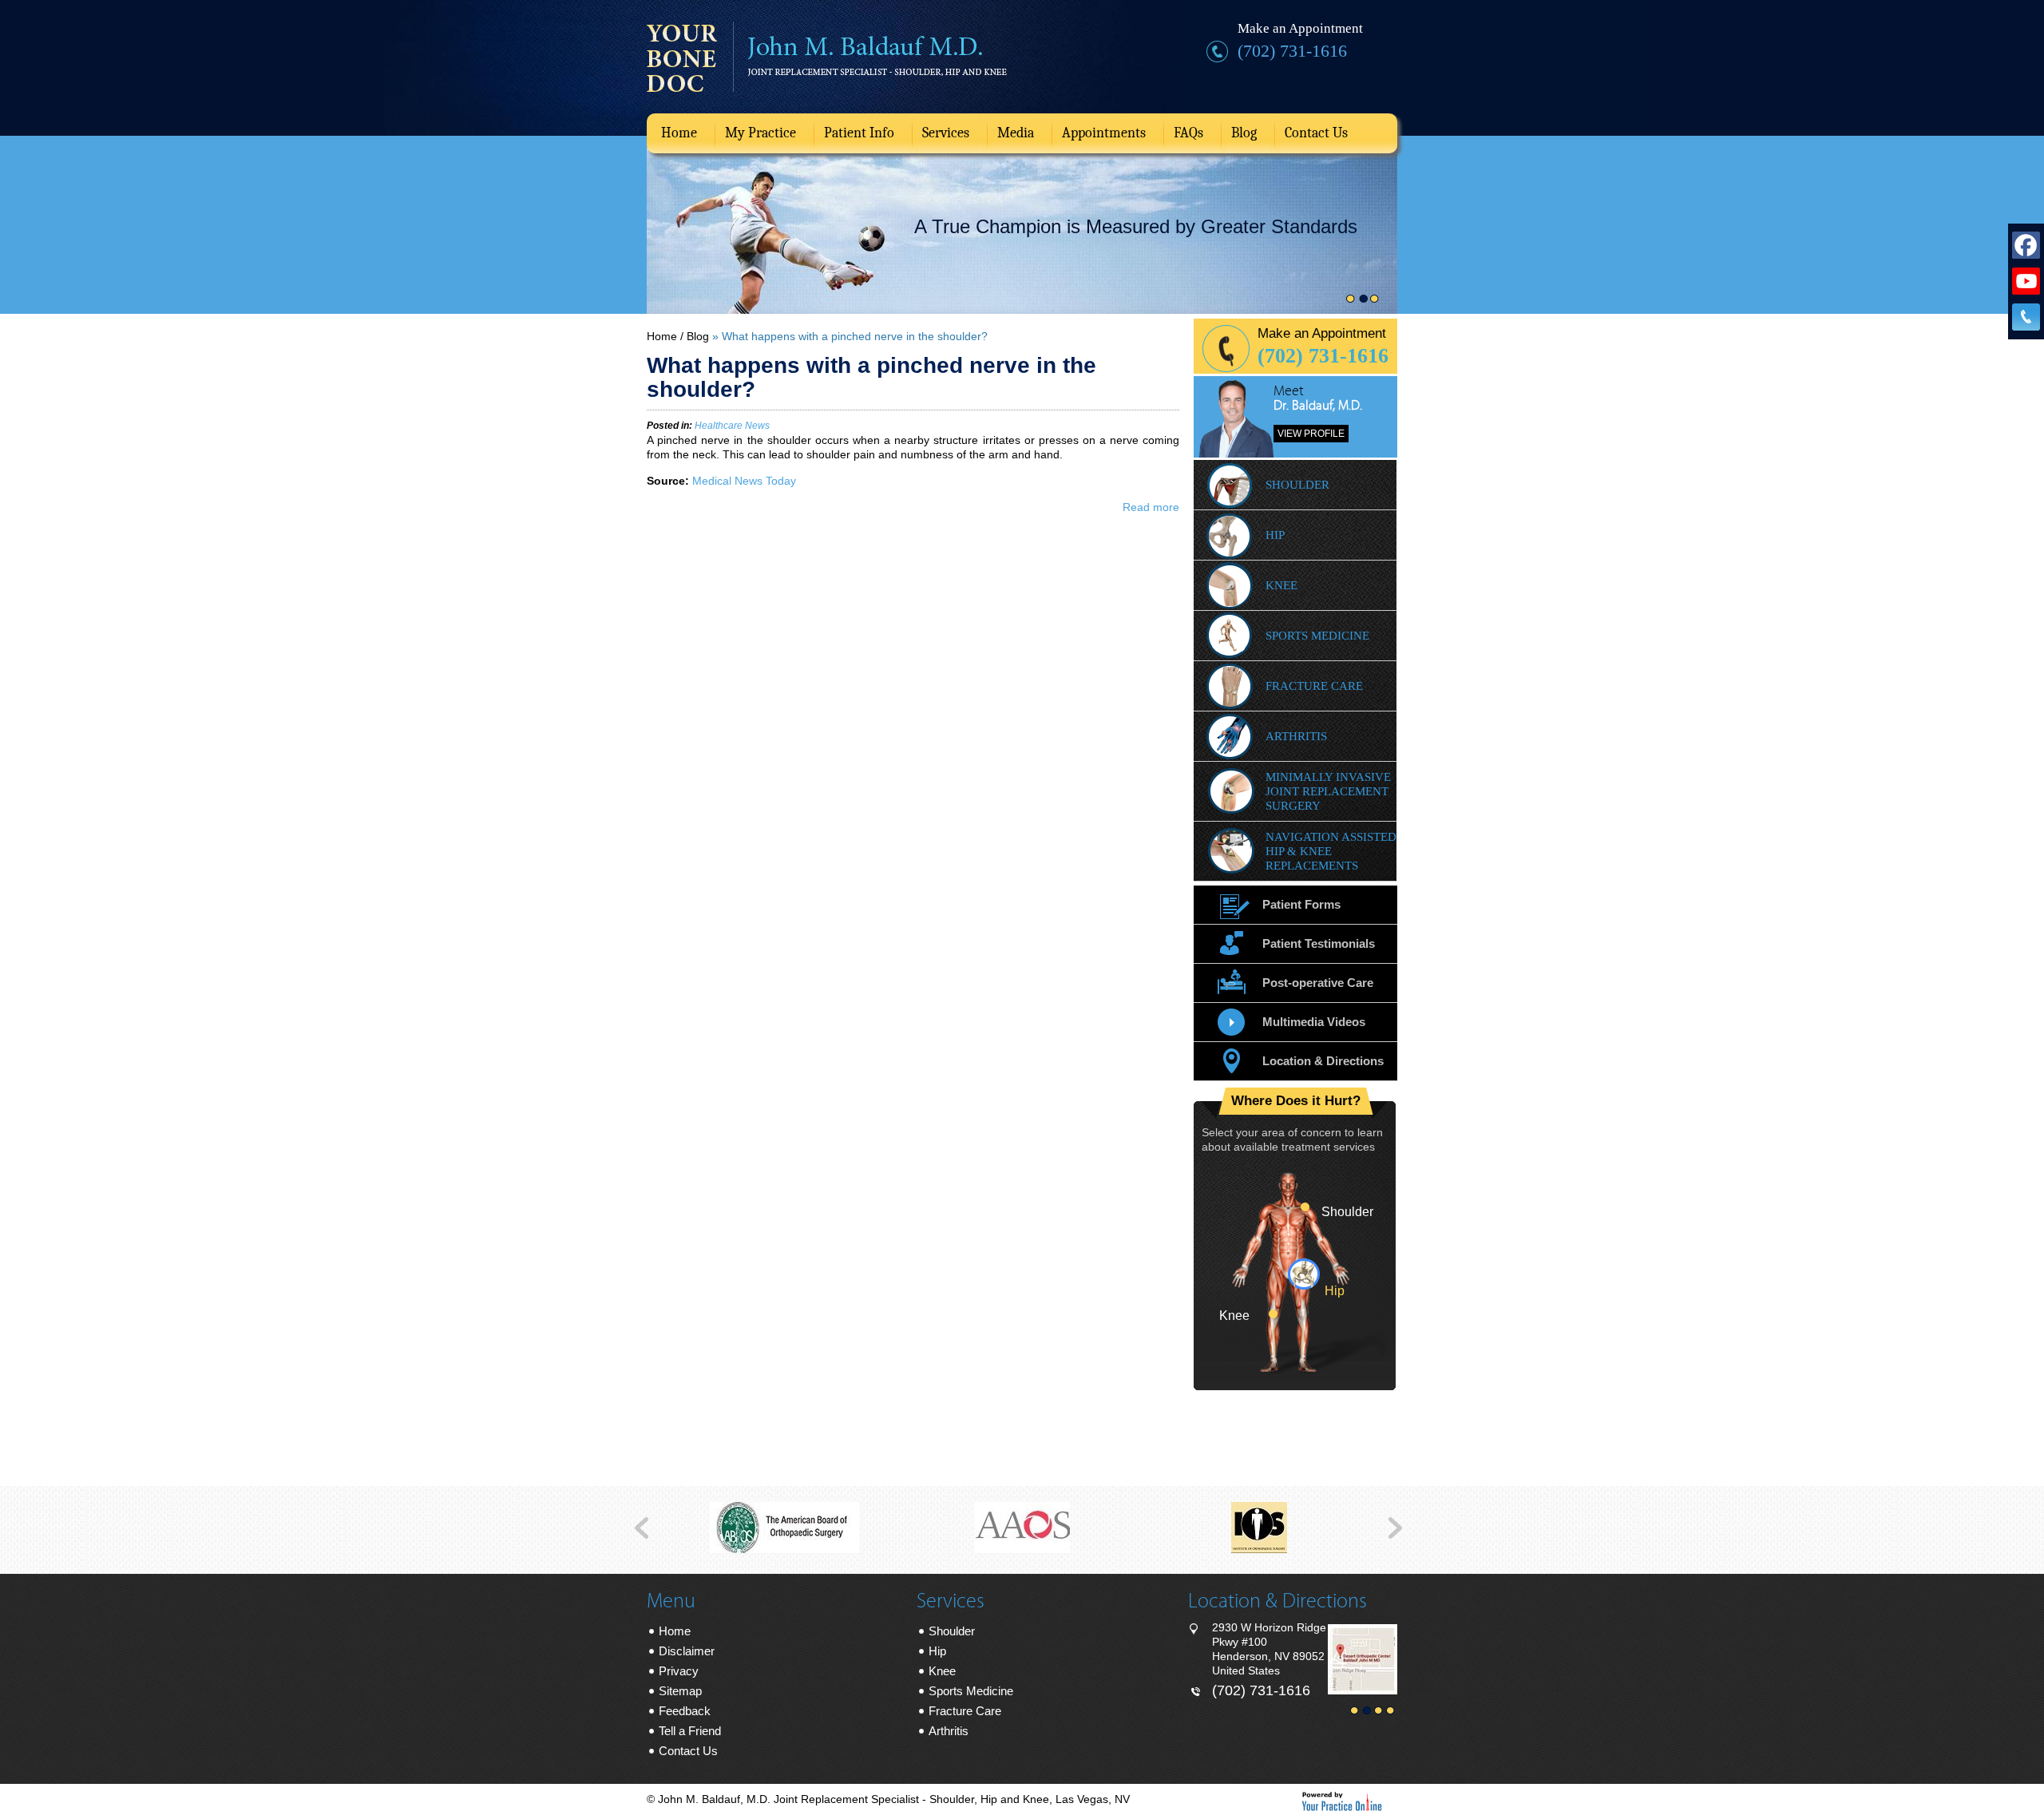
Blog (1244, 133)
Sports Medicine (1317, 636)
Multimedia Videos (1314, 1022)
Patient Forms (1301, 904)
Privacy (679, 1671)
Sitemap (680, 1691)
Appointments (1104, 133)
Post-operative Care (1318, 983)
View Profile (1311, 434)
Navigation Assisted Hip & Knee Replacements (1331, 851)
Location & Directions (1323, 1061)
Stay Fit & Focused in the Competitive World (1101, 227)
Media (1016, 133)
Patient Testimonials (1319, 943)
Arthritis (1296, 736)
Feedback (685, 1711)
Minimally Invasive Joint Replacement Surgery (1328, 791)
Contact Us (1316, 133)
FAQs (1188, 133)
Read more (1151, 507)
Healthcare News (732, 426)
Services (946, 133)
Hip (1275, 535)
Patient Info (859, 133)
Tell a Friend (690, 1731)
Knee (1281, 585)
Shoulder (1297, 485)
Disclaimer (687, 1651)
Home (679, 133)
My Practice (761, 133)
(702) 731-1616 (1292, 51)
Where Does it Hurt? (1296, 1101)
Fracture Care (1314, 686)
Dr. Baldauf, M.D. (1318, 406)
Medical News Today (744, 481)
